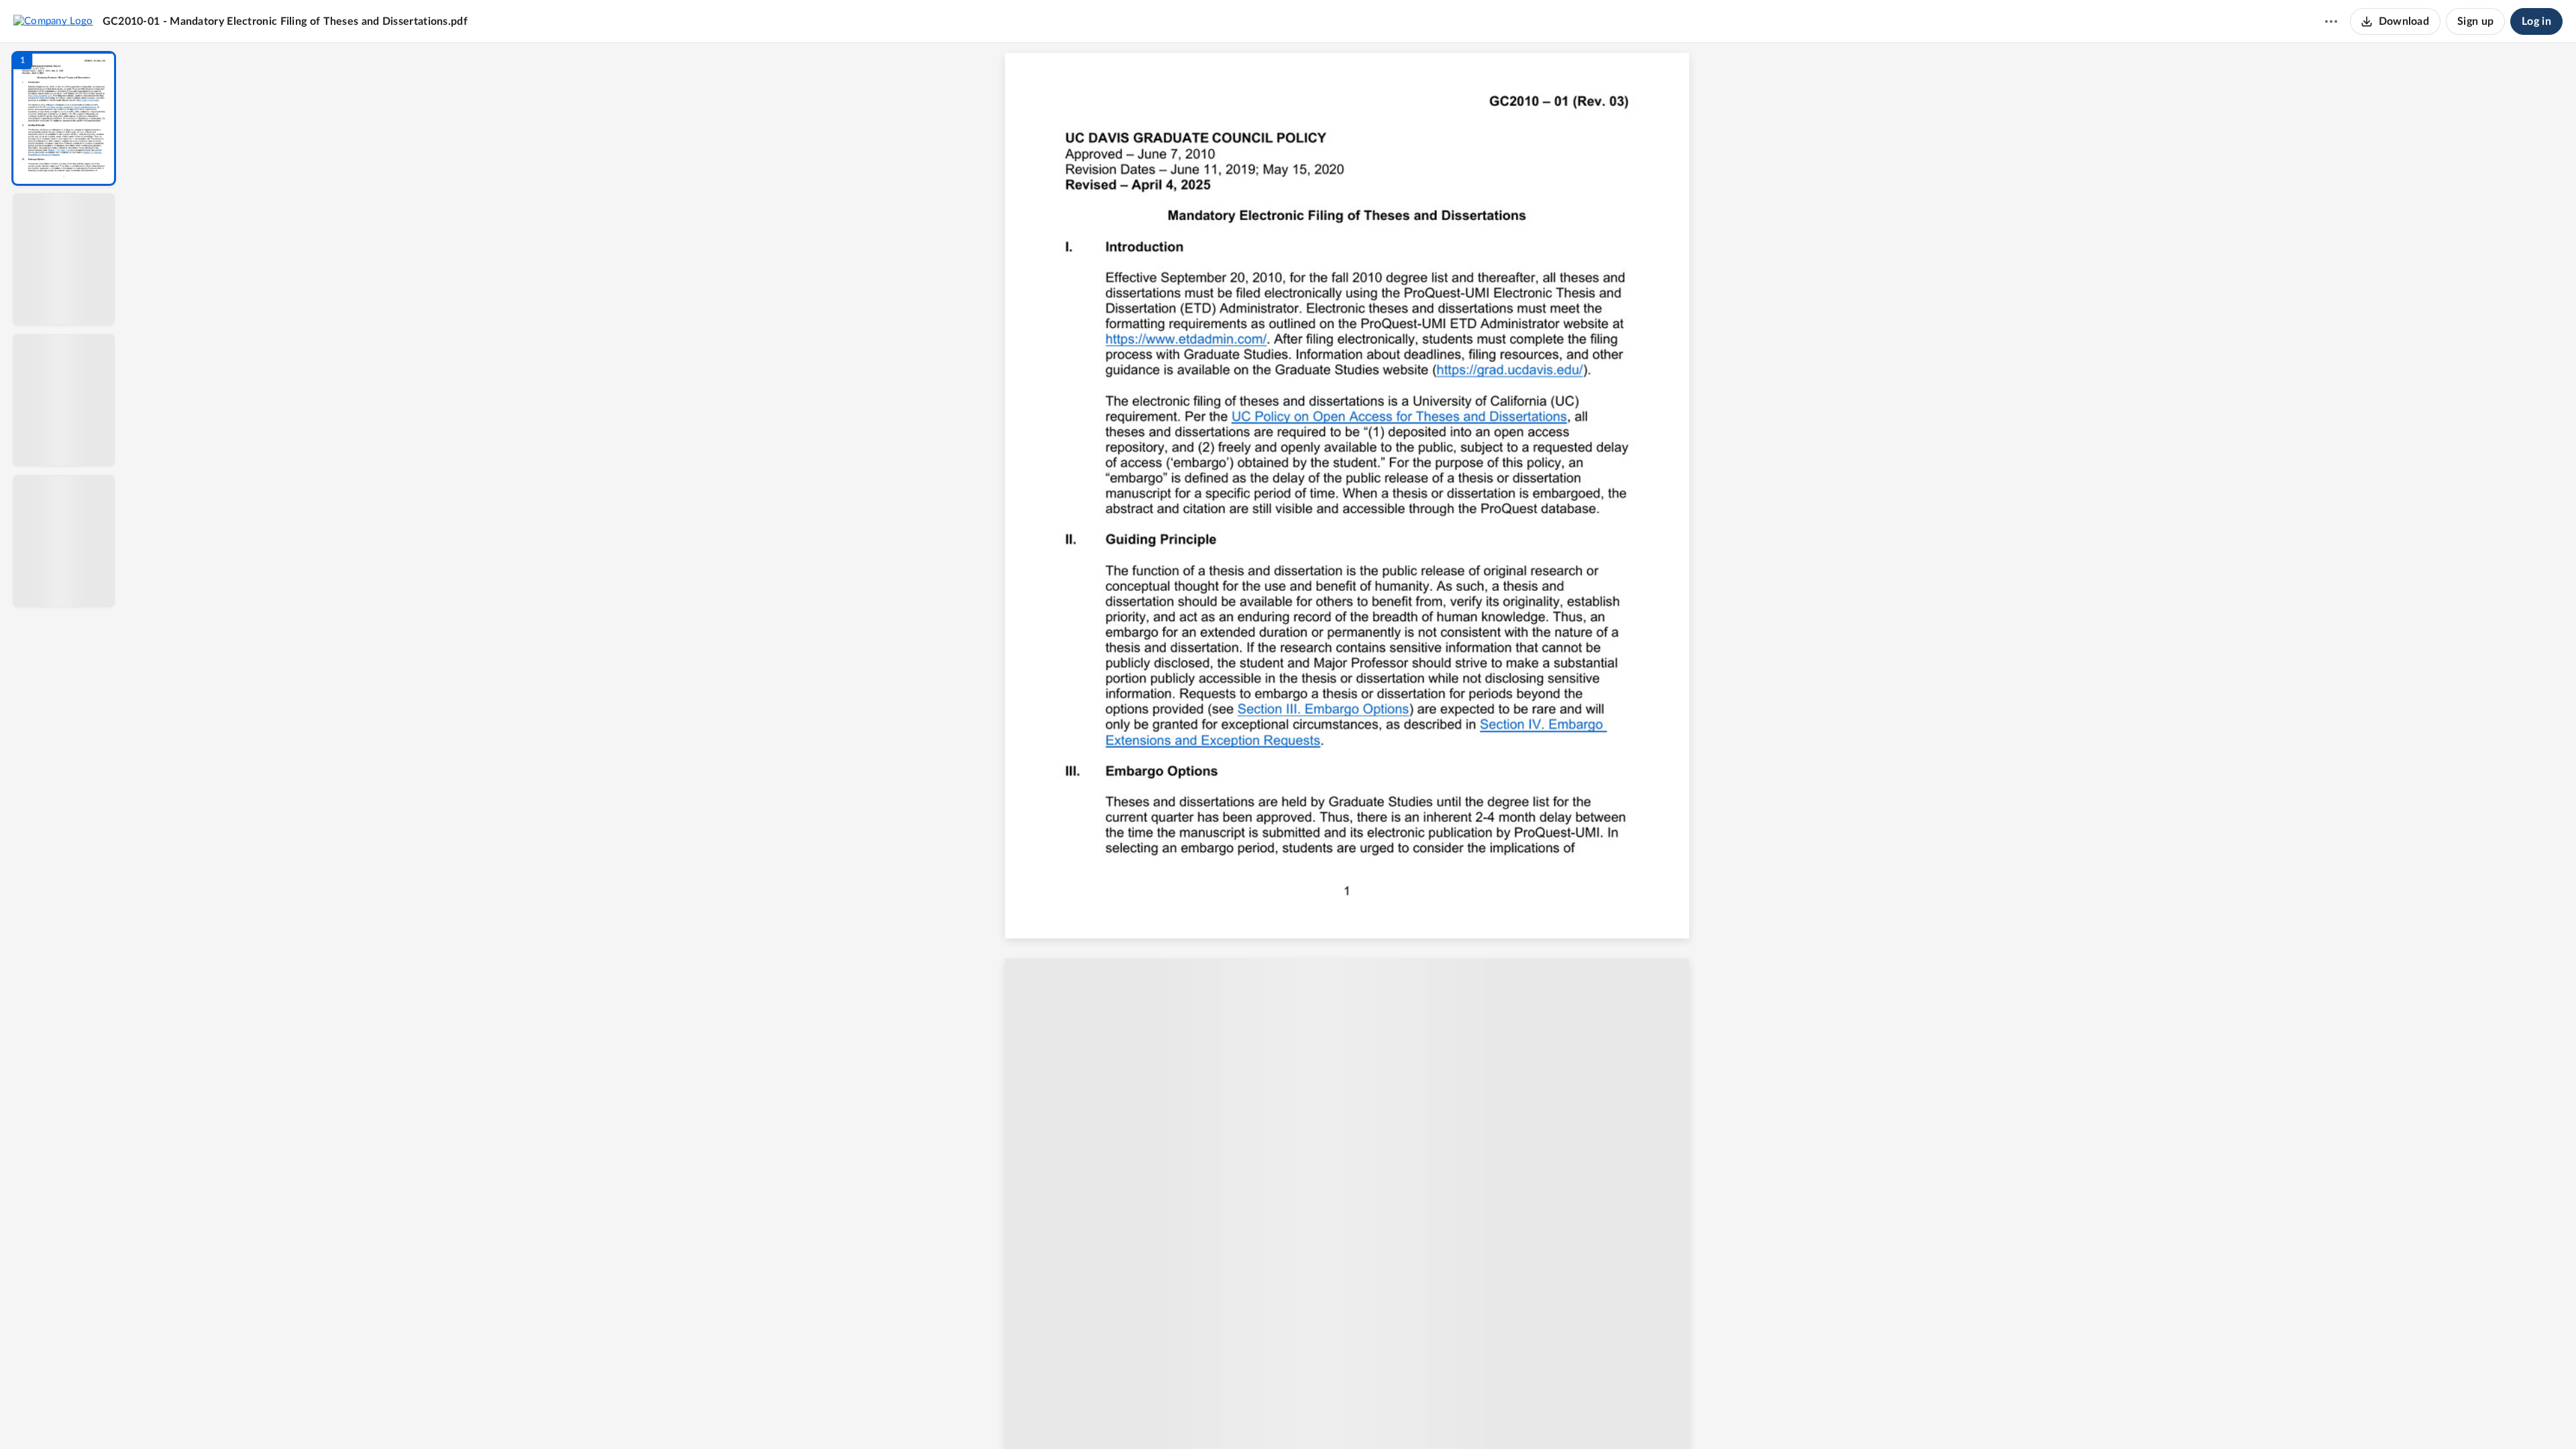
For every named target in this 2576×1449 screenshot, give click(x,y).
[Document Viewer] (1352, 746)
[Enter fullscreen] (1476, 1416)
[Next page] (1326, 1416)
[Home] (53, 21)
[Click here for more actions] (2331, 21)
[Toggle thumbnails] (1229, 1416)
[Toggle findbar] (1253, 1416)
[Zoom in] (1399, 1416)
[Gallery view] (1452, 1416)
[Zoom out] (1354, 1416)
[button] (64, 118)
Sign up (2475, 21)
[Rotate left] (1426, 1416)
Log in (2536, 21)
